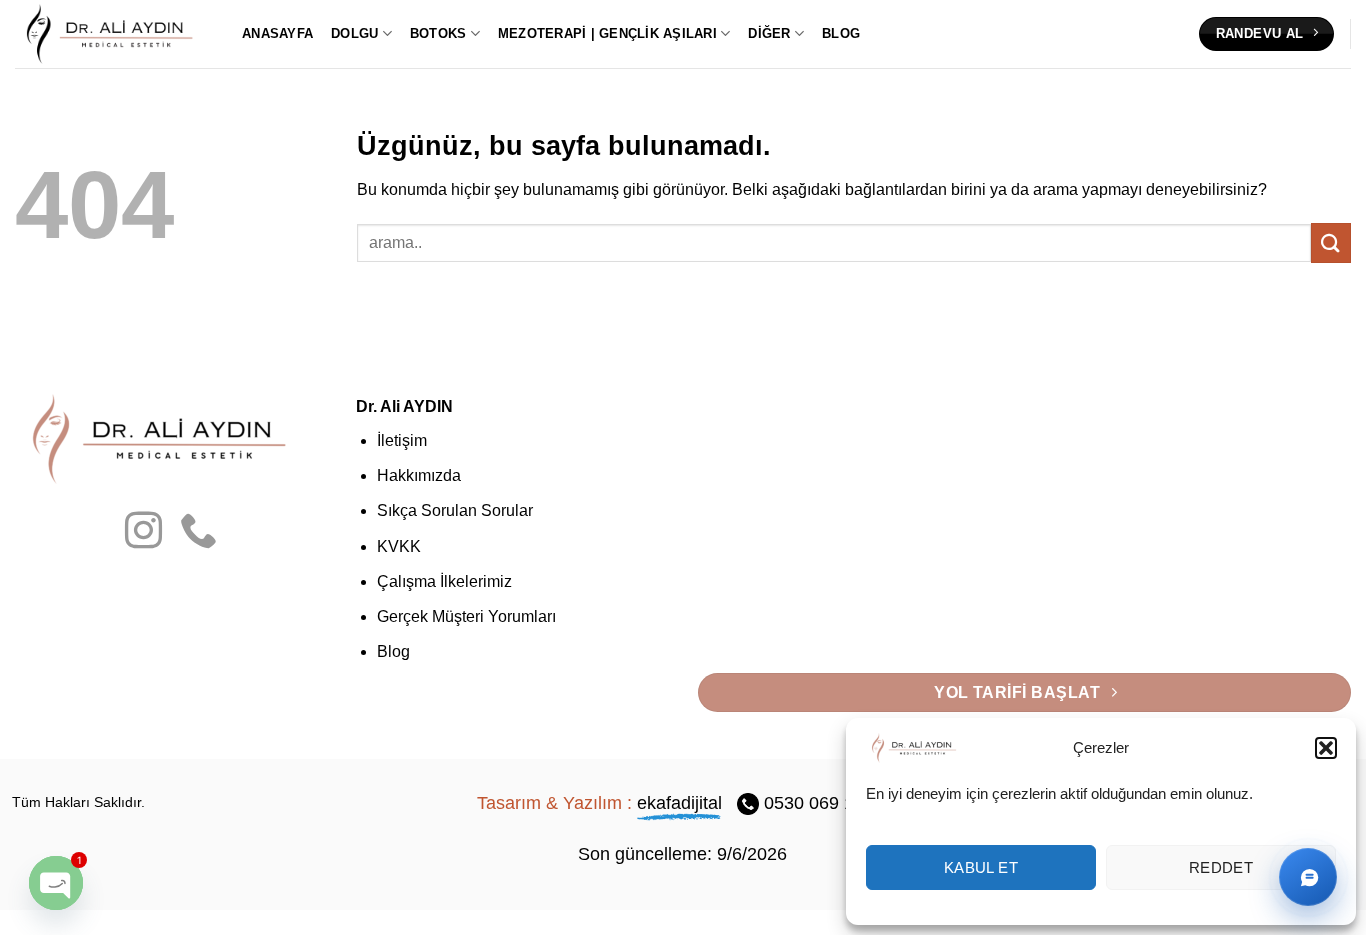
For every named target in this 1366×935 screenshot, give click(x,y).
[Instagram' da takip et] (143, 533)
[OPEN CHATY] (56, 883)
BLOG (841, 33)
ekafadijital (679, 803)
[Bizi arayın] (198, 533)
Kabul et (981, 867)
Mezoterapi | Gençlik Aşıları (607, 33)
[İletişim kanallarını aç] (1308, 877)
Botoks (438, 33)
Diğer (769, 33)
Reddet (1221, 867)
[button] (1326, 748)
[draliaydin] (113, 33)
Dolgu (354, 33)
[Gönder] (1331, 242)
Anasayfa (277, 33)
